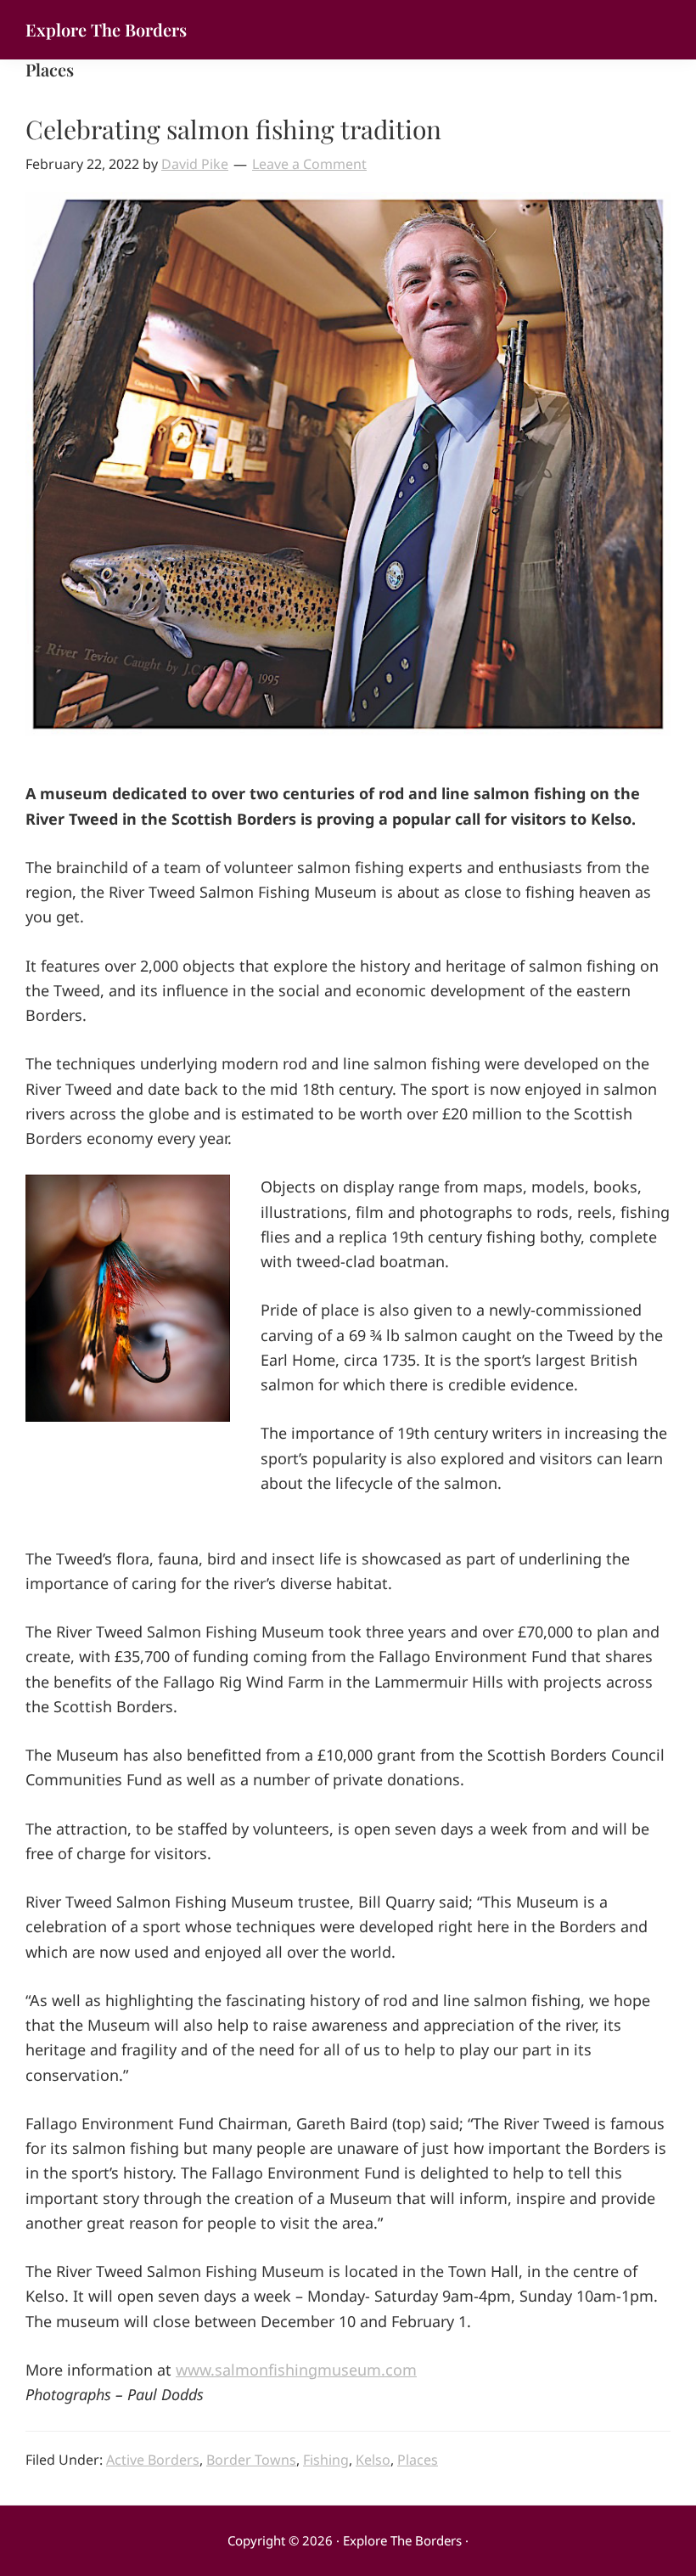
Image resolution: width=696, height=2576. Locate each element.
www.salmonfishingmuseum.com (296, 2370)
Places (418, 2460)
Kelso (373, 2460)
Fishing (326, 2460)
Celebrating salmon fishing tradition (233, 129)
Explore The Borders (106, 29)
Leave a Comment (309, 164)
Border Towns (251, 2460)
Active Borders (153, 2460)
